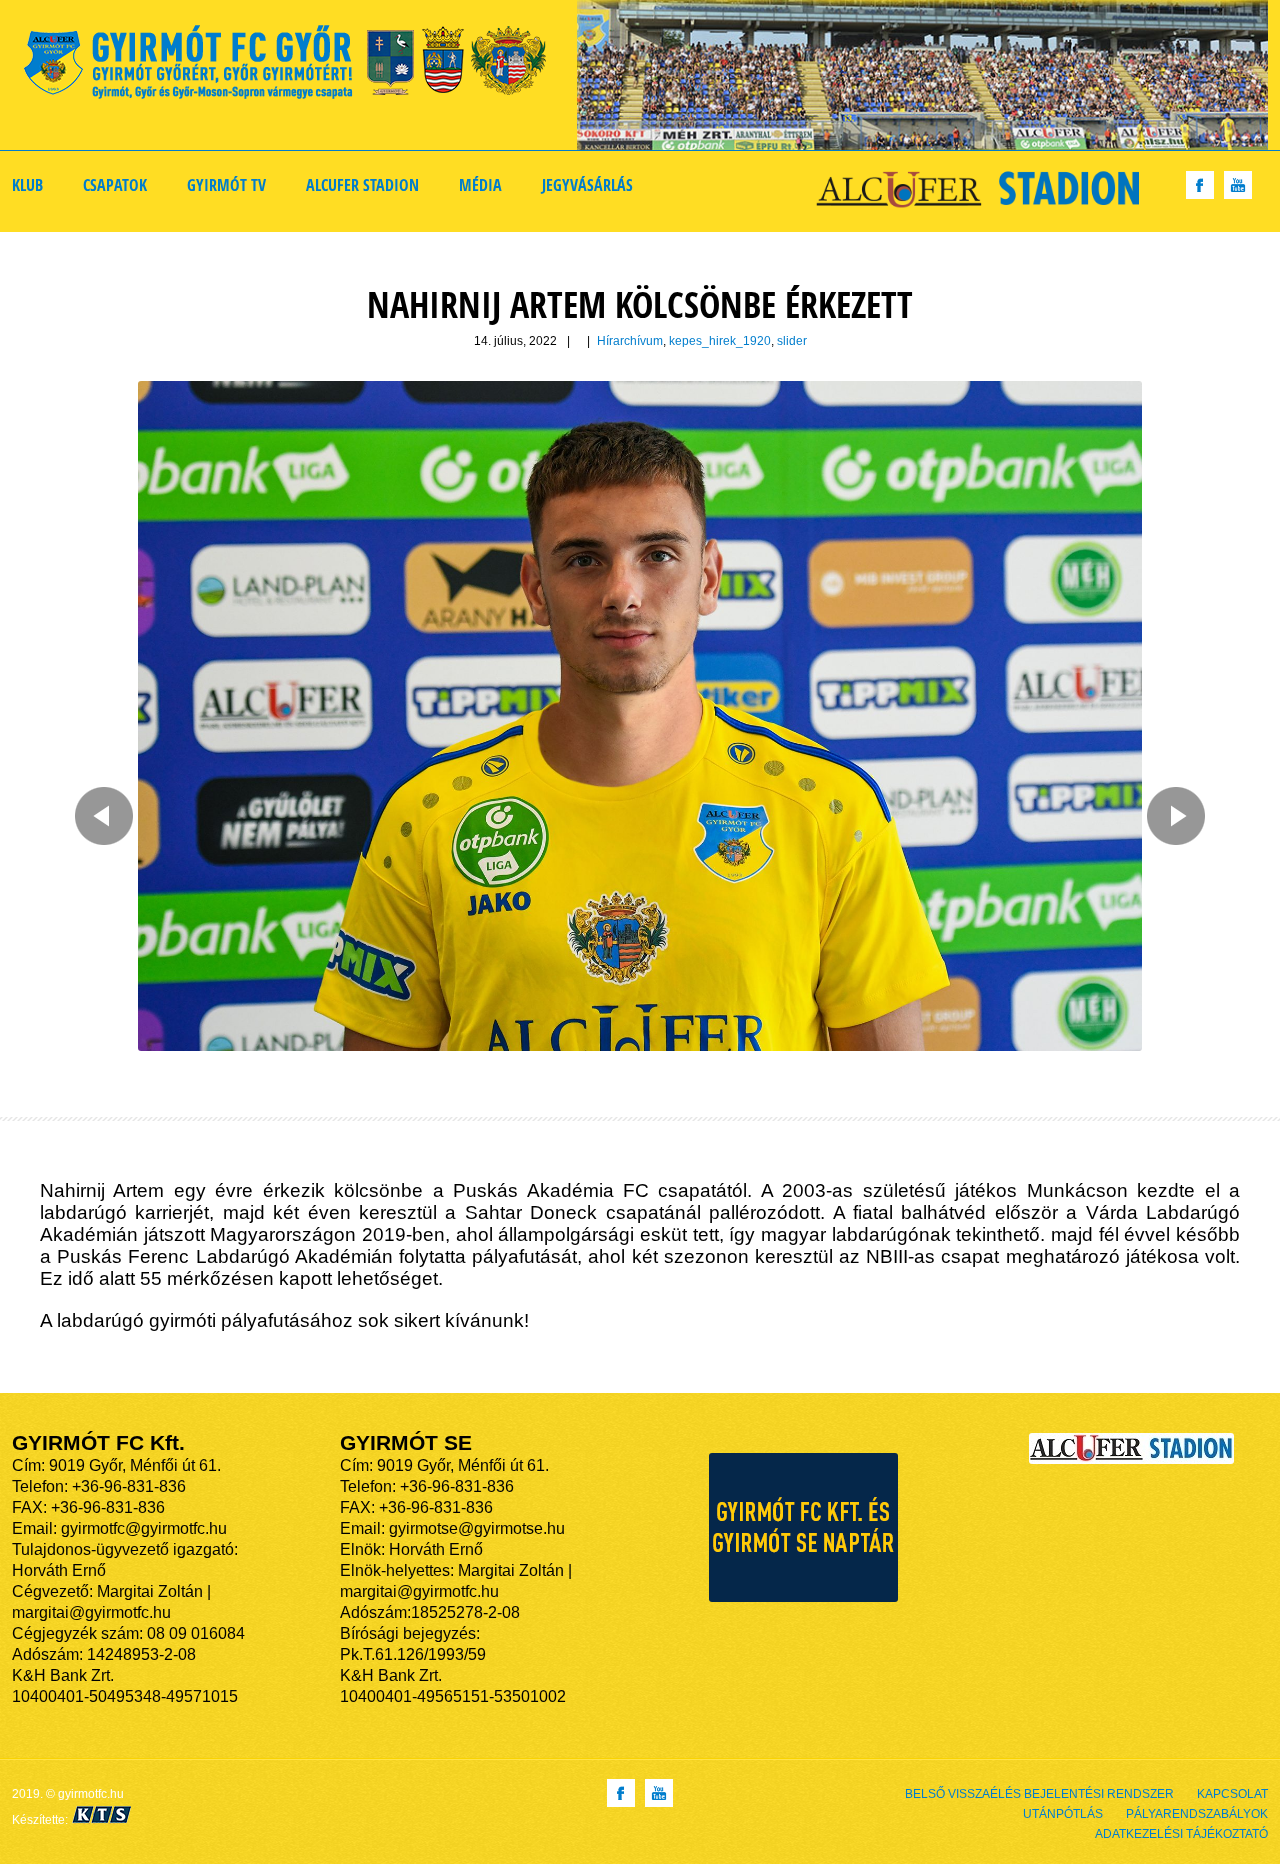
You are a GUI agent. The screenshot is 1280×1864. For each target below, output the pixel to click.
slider (792, 341)
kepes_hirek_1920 (720, 341)
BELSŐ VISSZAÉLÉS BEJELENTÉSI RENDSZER (1039, 1794)
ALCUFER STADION (362, 185)
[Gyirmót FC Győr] (293, 65)
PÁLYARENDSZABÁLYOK (1197, 1814)
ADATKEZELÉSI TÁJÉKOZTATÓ (1181, 1834)
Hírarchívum (630, 341)
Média (480, 185)
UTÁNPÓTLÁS (1063, 1814)
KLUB (27, 185)
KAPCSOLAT (1232, 1794)
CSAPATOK (115, 185)
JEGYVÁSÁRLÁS (587, 185)
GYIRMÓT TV (226, 185)
